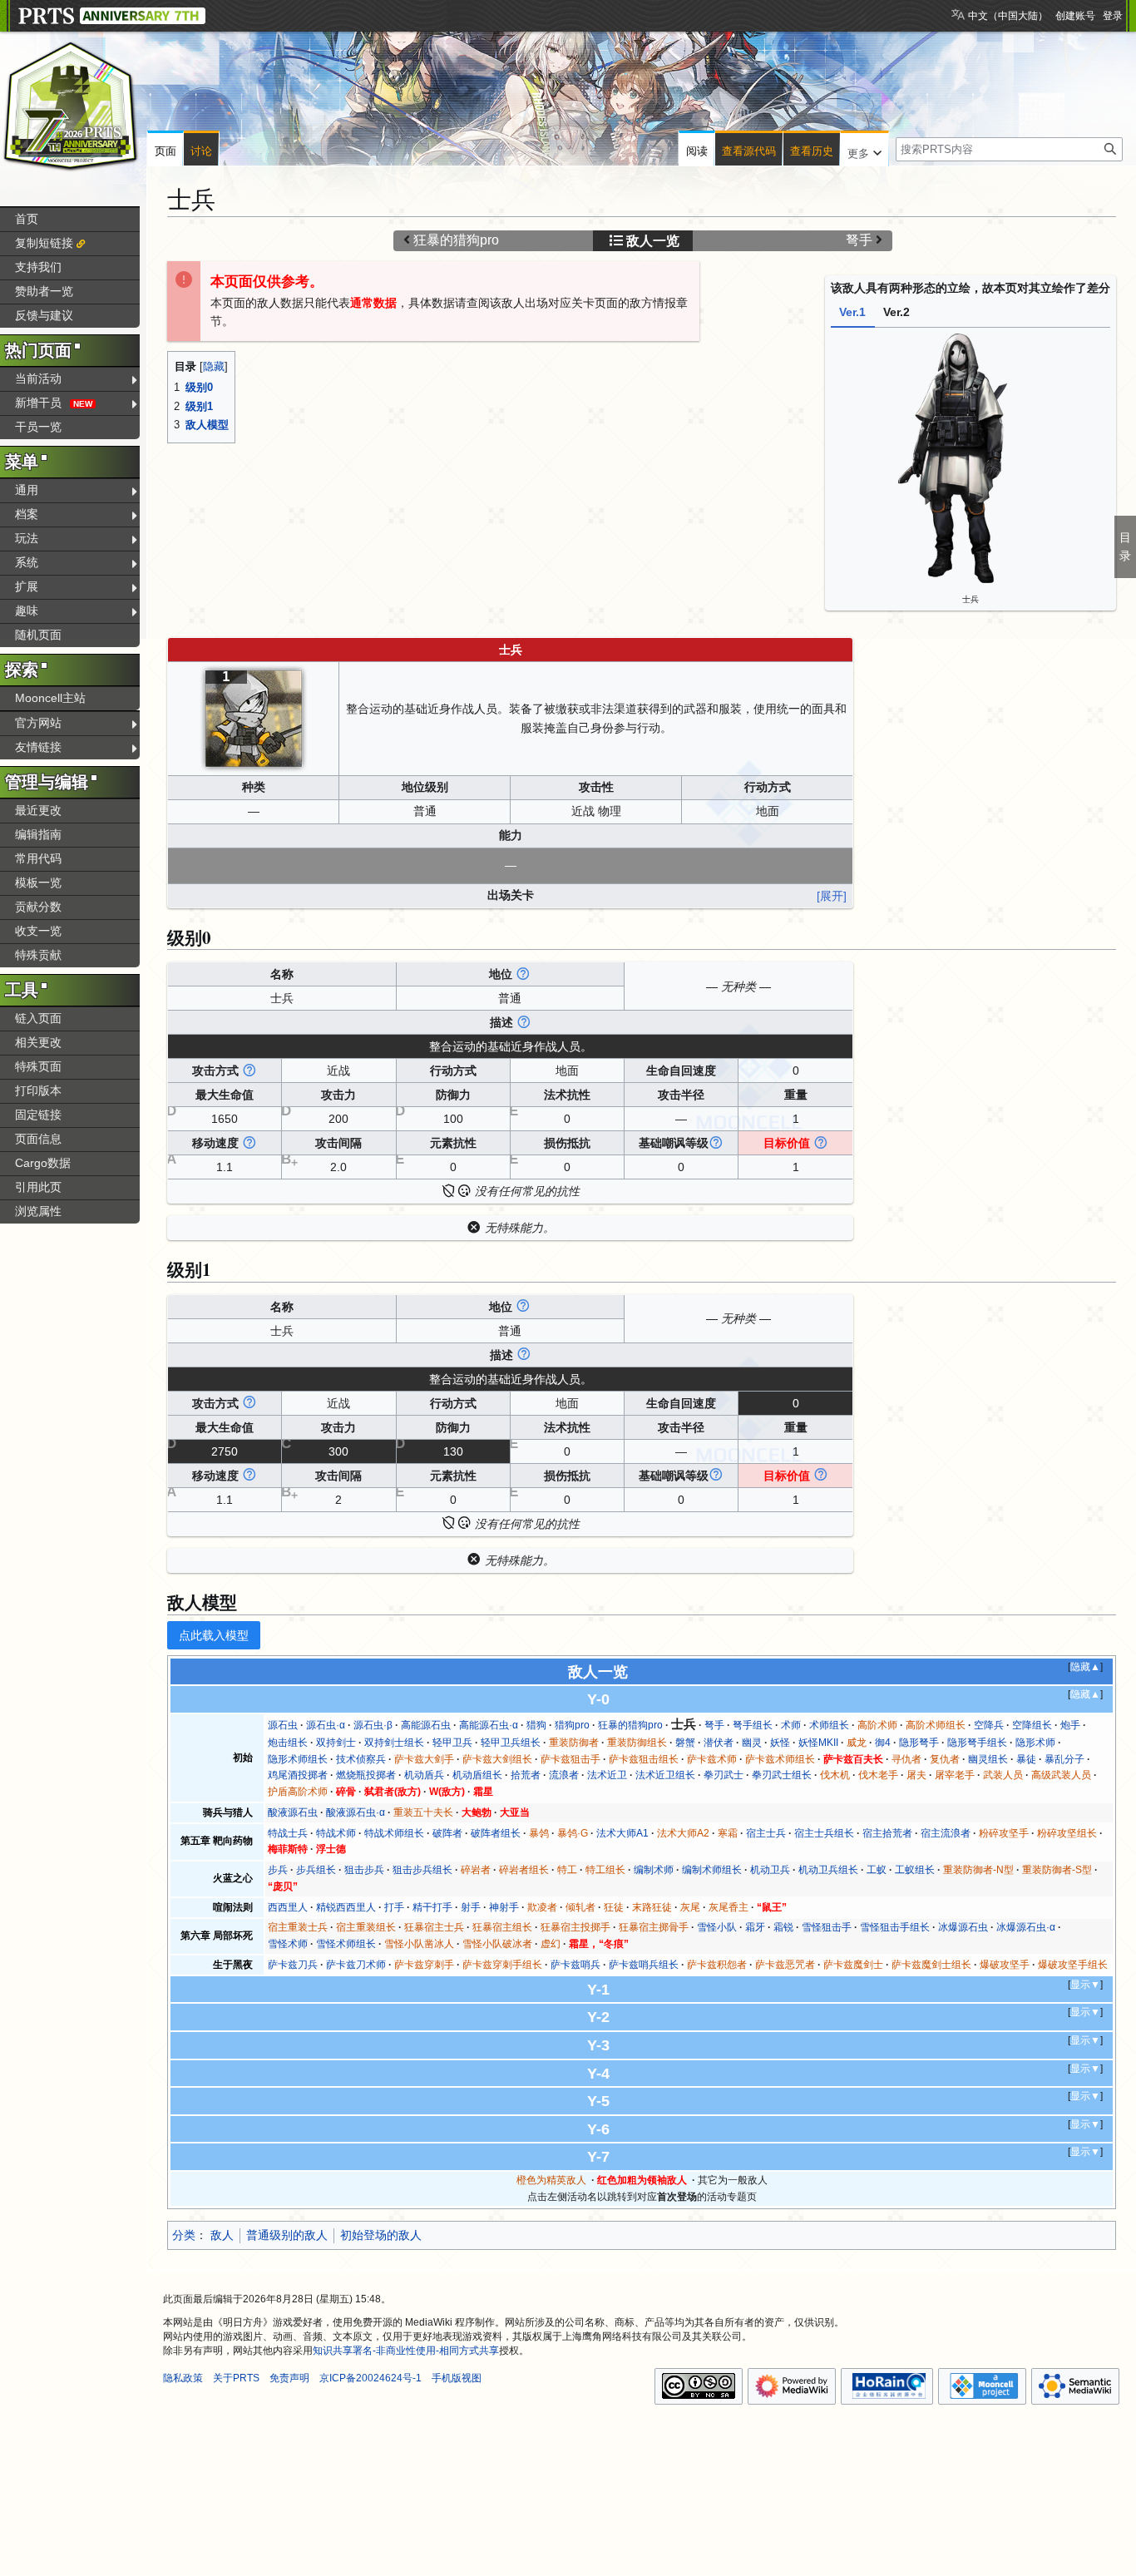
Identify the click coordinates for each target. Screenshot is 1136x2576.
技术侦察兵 (361, 1759)
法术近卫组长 (665, 1775)
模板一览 (38, 883)
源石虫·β (373, 1725)
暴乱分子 (1064, 1759)
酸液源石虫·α (356, 1812)
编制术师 (654, 1870)
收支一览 (38, 931)
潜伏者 (719, 1743)
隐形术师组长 (298, 1759)
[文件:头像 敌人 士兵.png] (254, 717)
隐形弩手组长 (977, 1743)
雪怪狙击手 (827, 1927)
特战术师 (336, 1833)
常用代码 (38, 858)
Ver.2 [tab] (896, 312)
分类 (184, 2235)
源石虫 (283, 1725)
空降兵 (989, 1725)
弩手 (859, 240)
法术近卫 (607, 1775)
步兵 (278, 1870)
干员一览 (38, 427)
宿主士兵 (766, 1833)
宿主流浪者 (946, 1833)
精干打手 (432, 1907)
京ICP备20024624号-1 (370, 2378)
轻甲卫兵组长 (511, 1743)
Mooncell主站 (50, 698)
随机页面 (38, 635)
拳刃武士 (724, 1775)
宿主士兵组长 (824, 1833)
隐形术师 (1035, 1743)
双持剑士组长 (394, 1743)
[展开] (832, 895)
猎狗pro (572, 1725)
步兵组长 (316, 1870)
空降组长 (1032, 1725)
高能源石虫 (426, 1725)
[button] (864, 150)
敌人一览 (653, 241)
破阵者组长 (496, 1833)
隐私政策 (183, 2378)
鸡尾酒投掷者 (298, 1775)
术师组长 (829, 1725)
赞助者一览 (44, 291)
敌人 (222, 2235)
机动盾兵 (424, 1775)
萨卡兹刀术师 (356, 1965)
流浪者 (564, 1775)
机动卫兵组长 (828, 1870)
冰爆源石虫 (963, 1927)
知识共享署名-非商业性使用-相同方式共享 (406, 2351)
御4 (883, 1743)
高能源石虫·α (489, 1725)
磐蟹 (685, 1743)
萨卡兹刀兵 (293, 1965)
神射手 (504, 1907)
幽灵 (752, 1743)
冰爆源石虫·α (1026, 1927)
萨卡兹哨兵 (575, 1965)
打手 (394, 1907)
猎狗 (536, 1725)
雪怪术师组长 (346, 1944)
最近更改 (38, 810)
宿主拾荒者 (887, 1833)
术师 (791, 1725)
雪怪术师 (288, 1944)
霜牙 (755, 1927)
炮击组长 (288, 1743)
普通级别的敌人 (287, 2235)
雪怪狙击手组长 (895, 1927)
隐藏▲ (1085, 1667)
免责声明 (289, 2378)
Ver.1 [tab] (852, 312)
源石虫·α (326, 1725)
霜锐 (783, 1927)
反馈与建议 (44, 315)
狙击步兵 (364, 1870)
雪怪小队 (717, 1927)
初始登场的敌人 (381, 2235)
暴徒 (1026, 1759)
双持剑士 (336, 1743)
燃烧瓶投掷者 (366, 1775)
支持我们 (38, 267)
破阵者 (447, 1833)
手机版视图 (457, 2378)
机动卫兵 (770, 1870)
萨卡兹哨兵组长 (644, 1965)
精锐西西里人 (346, 1907)
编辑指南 (38, 834)
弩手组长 (753, 1725)
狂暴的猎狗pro (456, 240)
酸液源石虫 (293, 1812)
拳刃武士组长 (782, 1775)
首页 (27, 219)
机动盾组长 (477, 1775)
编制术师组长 (712, 1870)
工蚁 (877, 1870)
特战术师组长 (394, 1833)
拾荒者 (526, 1775)
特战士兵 (288, 1833)
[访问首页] (71, 106)
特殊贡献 (38, 955)
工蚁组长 (915, 1870)
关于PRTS (236, 2378)
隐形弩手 (919, 1743)
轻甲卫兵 (452, 1743)
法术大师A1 (622, 1833)
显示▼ (1085, 1985)
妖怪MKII (818, 1743)
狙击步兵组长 (422, 1870)
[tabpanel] (971, 467)
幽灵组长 (988, 1759)
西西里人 (288, 1907)
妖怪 (780, 1743)
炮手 (1070, 1725)
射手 (471, 1907)
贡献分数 (38, 907)
